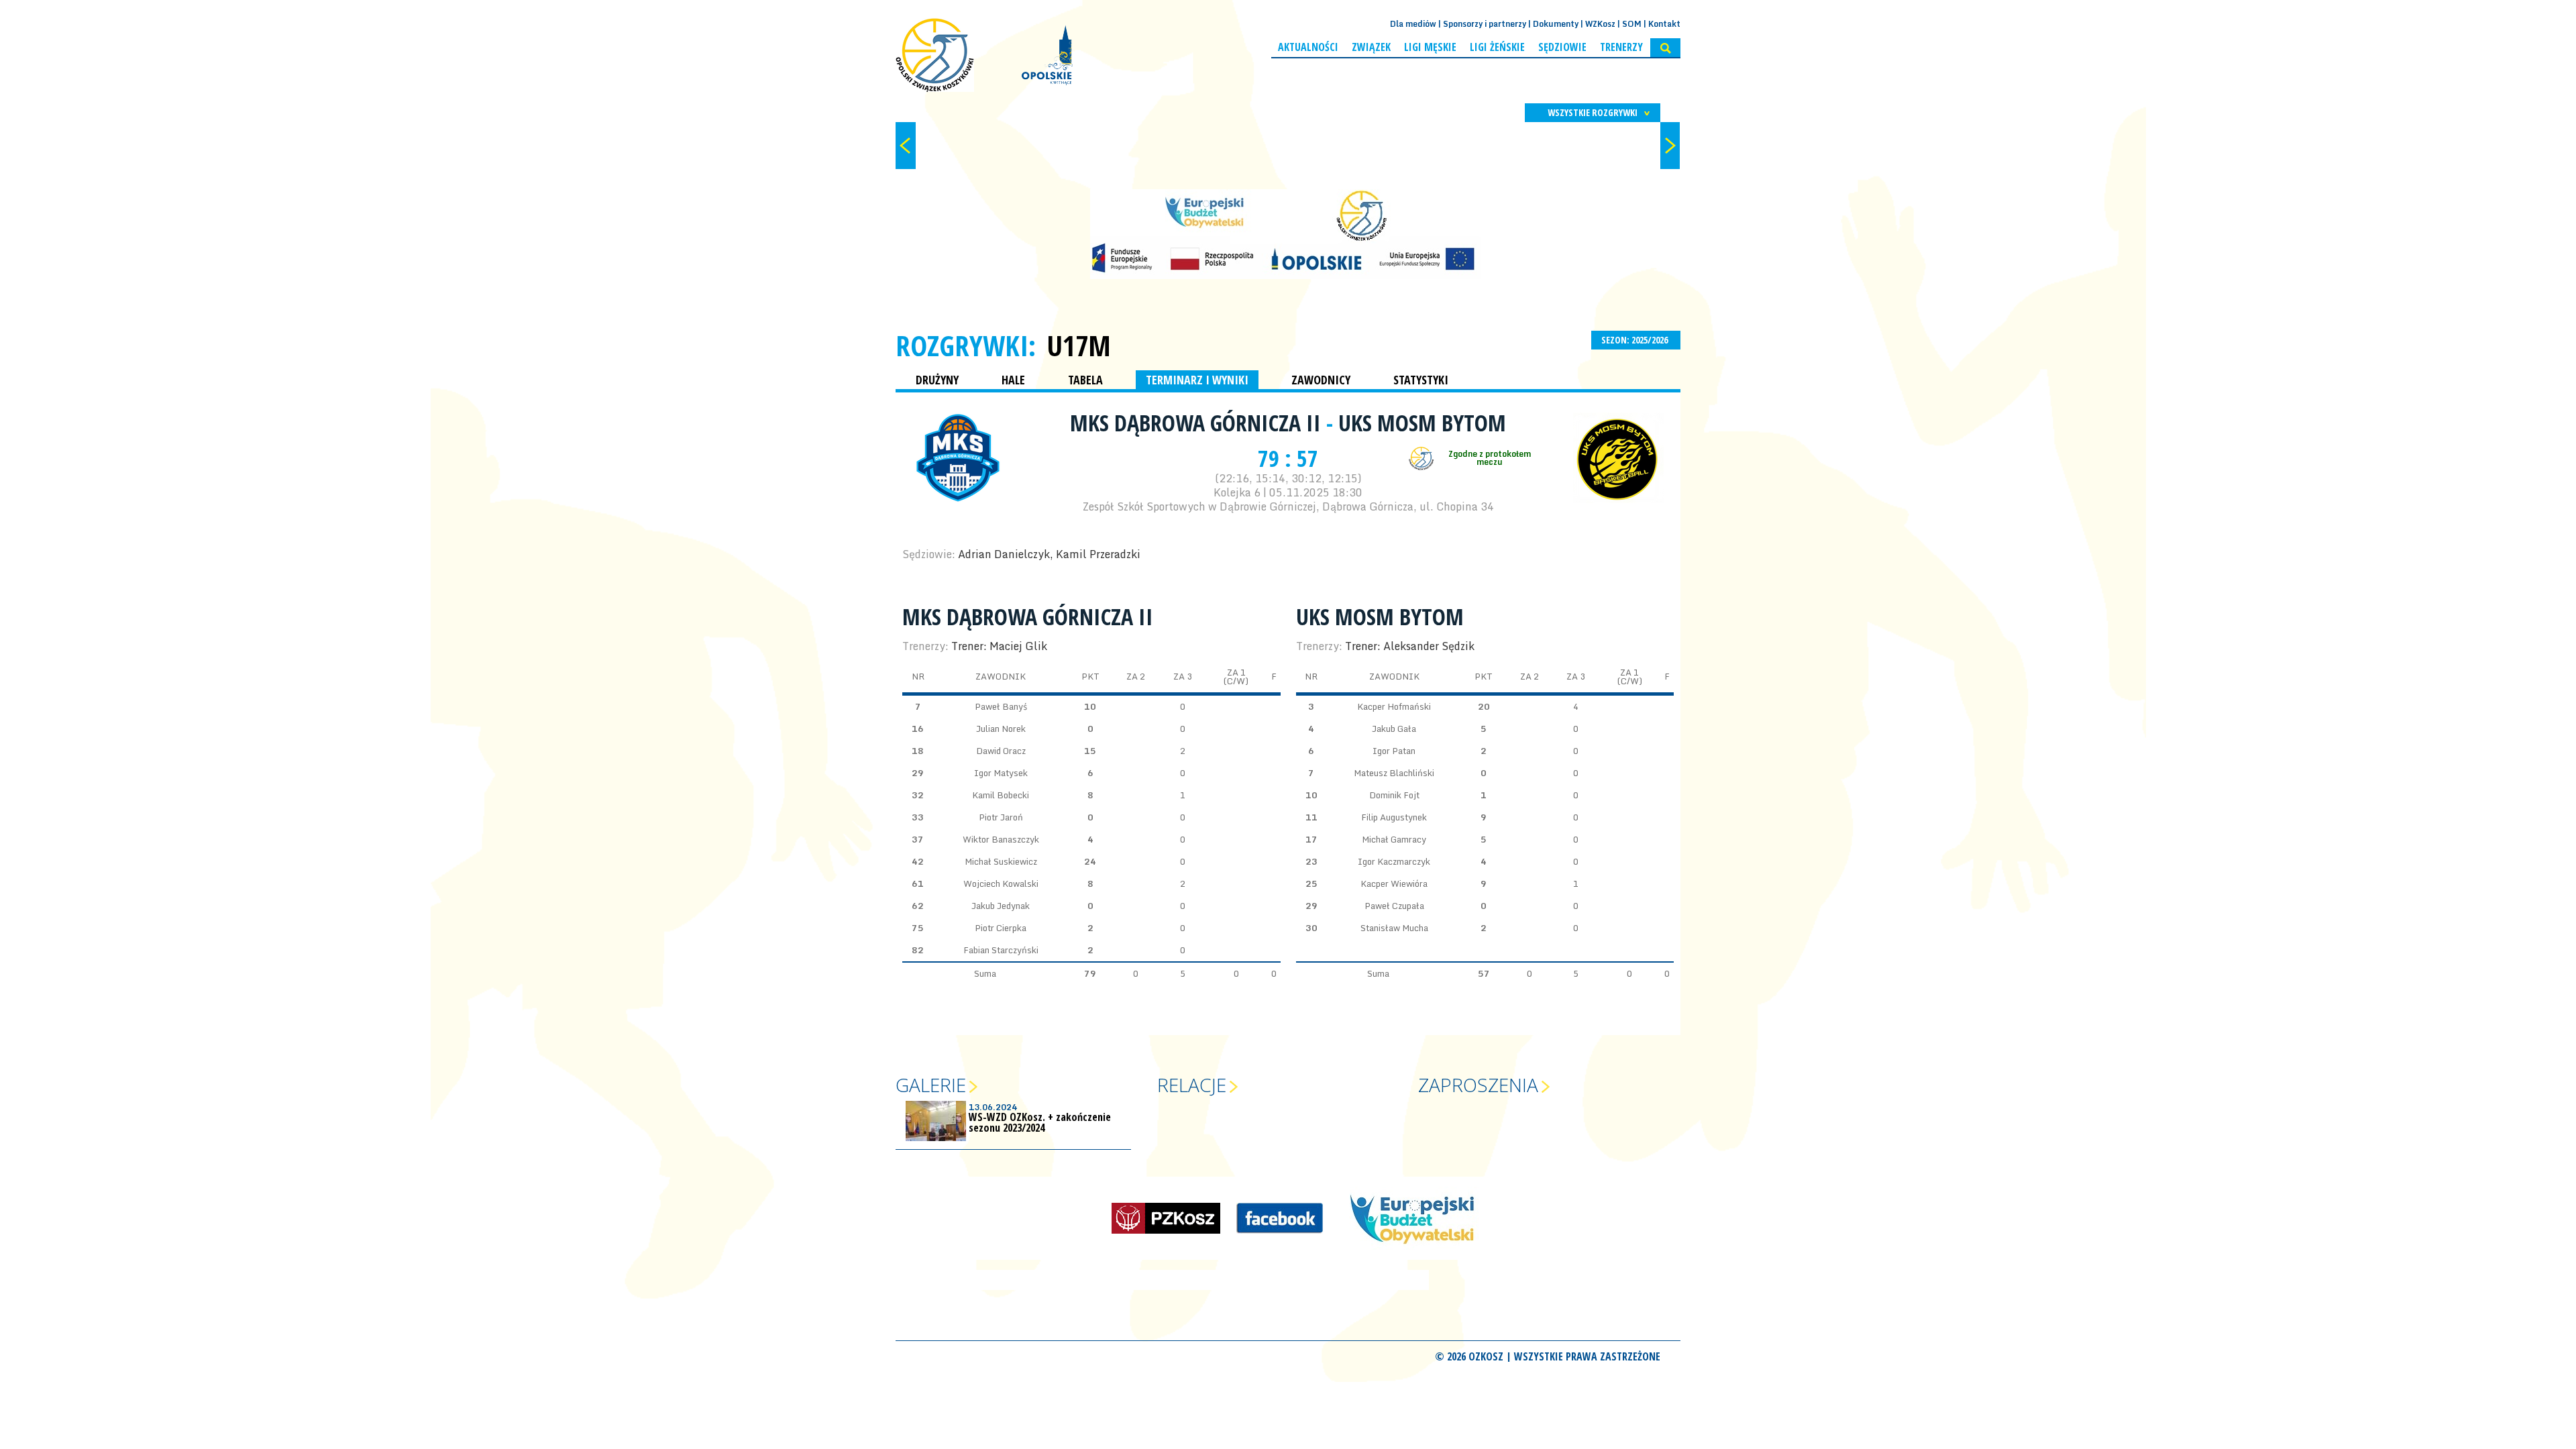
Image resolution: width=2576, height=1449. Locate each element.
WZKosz (1600, 24)
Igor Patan (1394, 751)
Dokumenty (1556, 24)
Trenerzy (1621, 47)
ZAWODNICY (1321, 380)
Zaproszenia (1478, 1085)
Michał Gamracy (1394, 839)
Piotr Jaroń (1001, 817)
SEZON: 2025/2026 (1635, 340)
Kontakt (1664, 24)
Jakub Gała (1394, 729)
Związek (1371, 47)
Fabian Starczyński (1001, 950)
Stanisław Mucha (1394, 928)
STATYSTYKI (1421, 380)
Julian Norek (1001, 729)
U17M (1079, 345)
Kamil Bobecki (1001, 795)
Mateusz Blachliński (1394, 773)
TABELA (1085, 380)
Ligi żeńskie (1497, 47)
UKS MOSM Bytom (1422, 423)
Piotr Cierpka (1001, 928)
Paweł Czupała (1394, 906)
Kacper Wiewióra (1394, 883)
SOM (1632, 24)
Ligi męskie (1430, 47)
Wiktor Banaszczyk (1001, 839)
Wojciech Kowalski (1001, 883)
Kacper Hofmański (1394, 706)
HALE (1013, 380)
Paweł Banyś (1001, 706)
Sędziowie (1562, 47)
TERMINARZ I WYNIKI (1197, 380)
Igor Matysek (1001, 773)
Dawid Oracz (1001, 751)
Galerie (931, 1085)
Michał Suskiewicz (1001, 861)
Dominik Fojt (1394, 795)
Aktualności (1308, 47)
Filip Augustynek (1394, 817)
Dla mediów (1413, 24)
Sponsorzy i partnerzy (1485, 24)
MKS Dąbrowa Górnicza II (1198, 423)
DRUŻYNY (937, 380)
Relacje (1192, 1085)
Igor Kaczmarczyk (1394, 861)
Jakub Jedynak (1001, 906)
